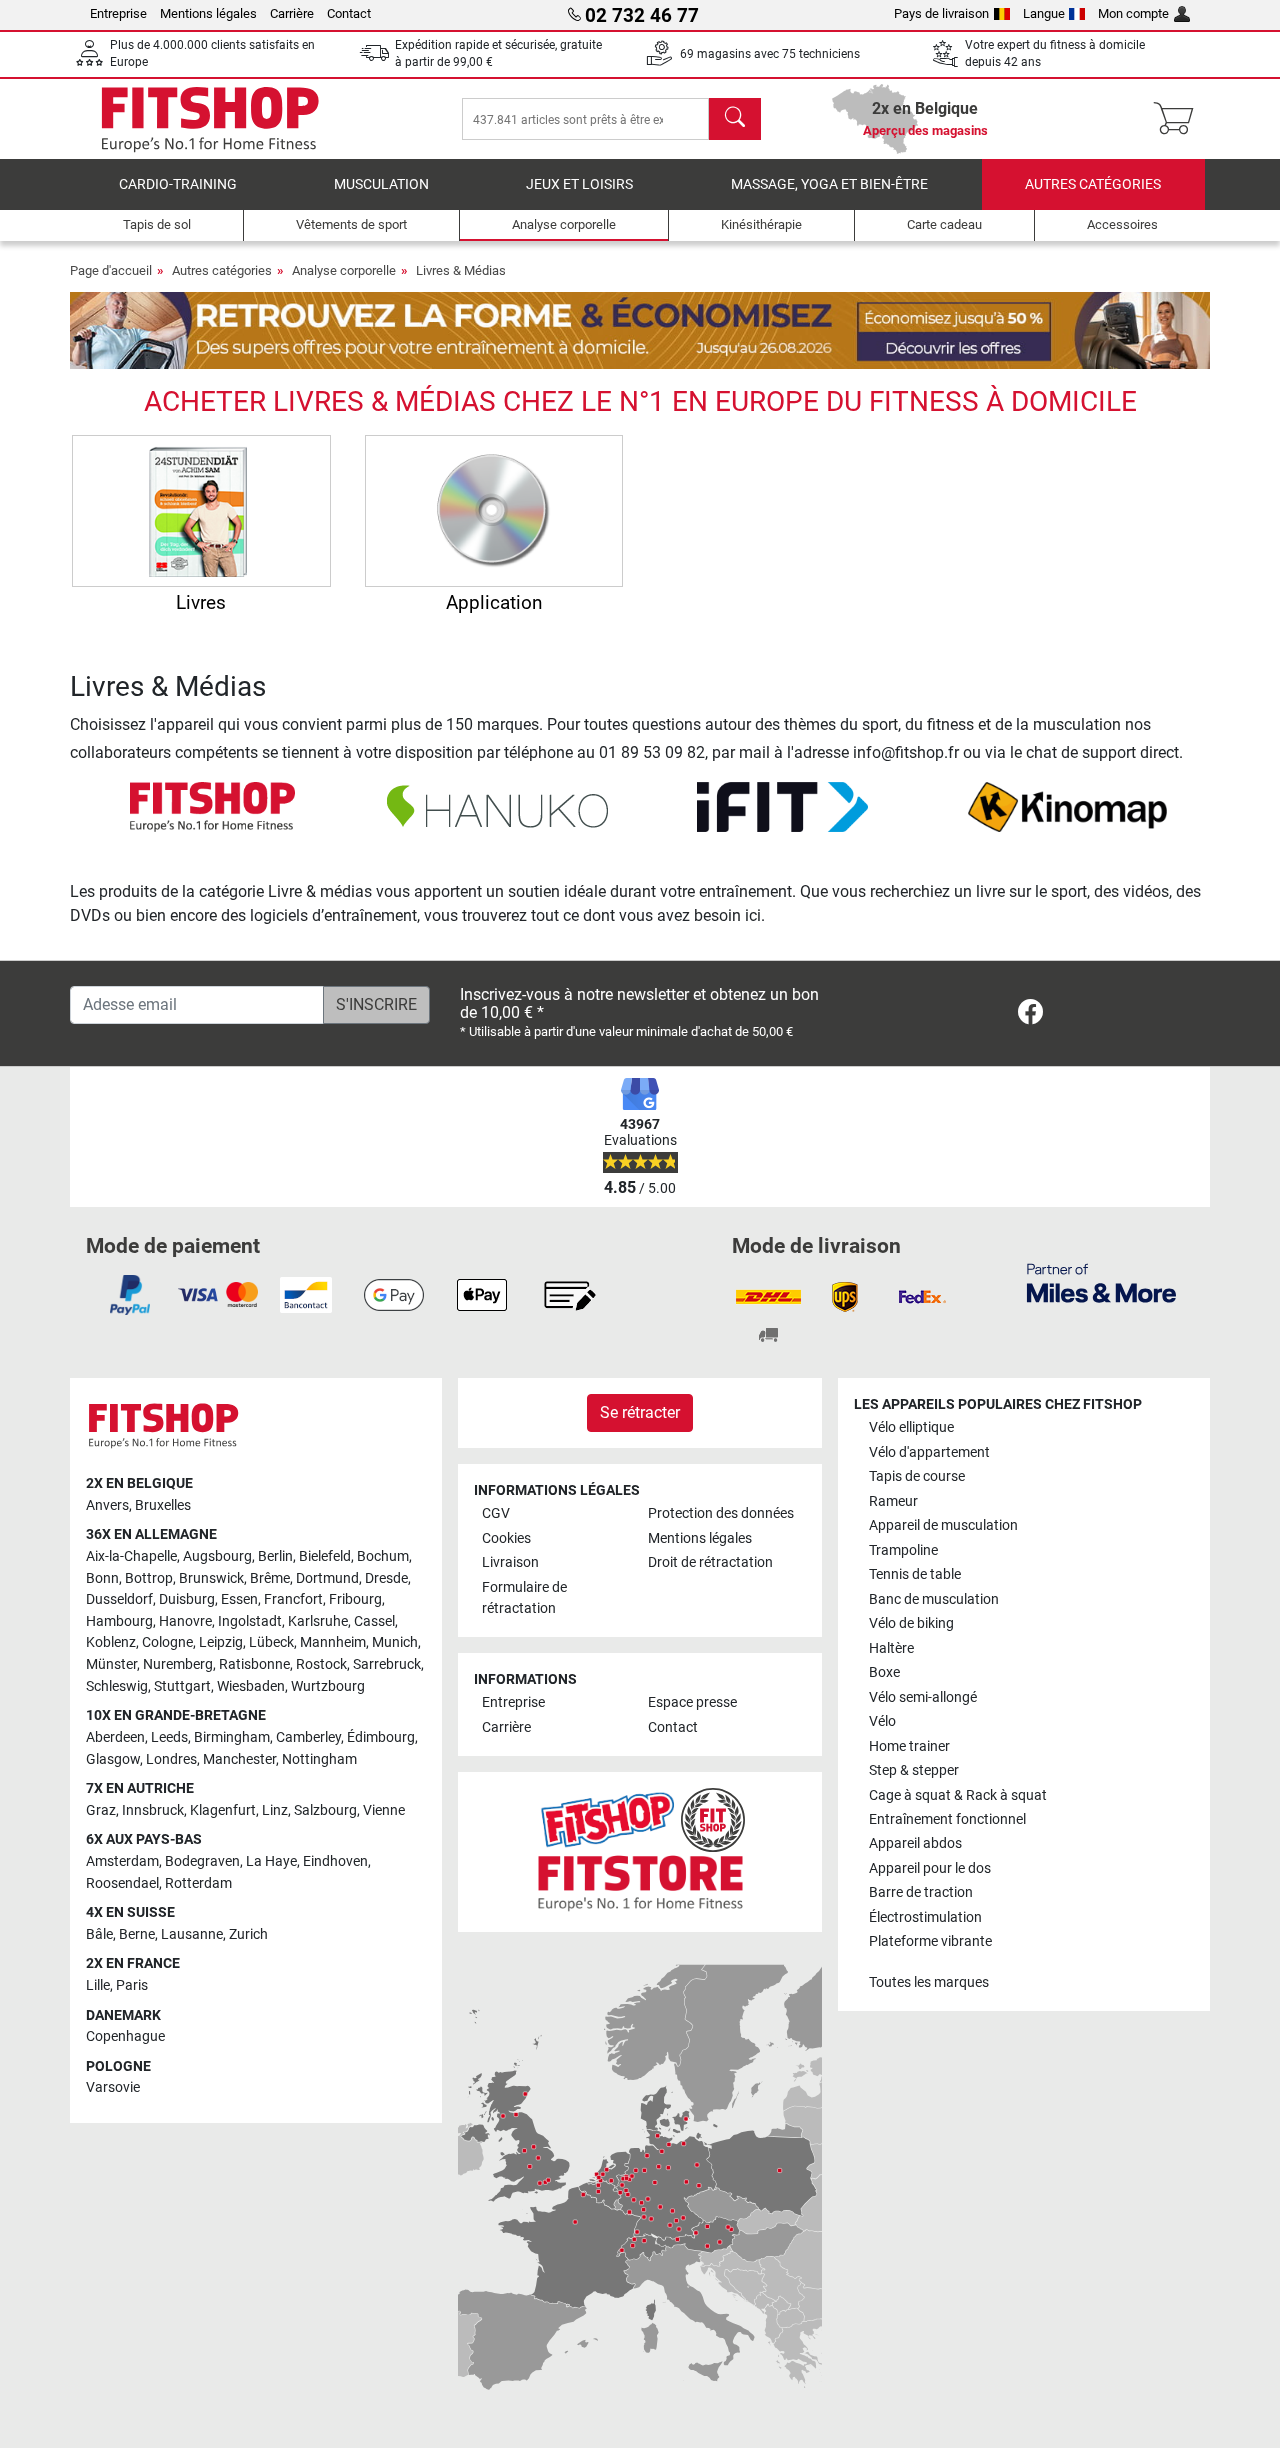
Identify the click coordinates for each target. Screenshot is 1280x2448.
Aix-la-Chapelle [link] (131, 1556)
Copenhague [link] (125, 2036)
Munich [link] (395, 1642)
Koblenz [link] (111, 1642)
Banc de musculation (934, 1599)
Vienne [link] (384, 1810)
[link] (1030, 1015)
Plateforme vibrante (930, 1941)
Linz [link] (275, 1810)
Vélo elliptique (911, 1427)
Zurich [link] (248, 1934)
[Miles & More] (1101, 1282)
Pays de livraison (941, 13)
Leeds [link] (169, 1737)
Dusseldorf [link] (119, 1599)
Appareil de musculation (943, 1525)
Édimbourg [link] (381, 1737)
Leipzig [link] (221, 1642)
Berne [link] (137, 1934)
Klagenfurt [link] (223, 1810)
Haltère (891, 1648)
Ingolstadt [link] (250, 1621)
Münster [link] (111, 1664)
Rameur (893, 1501)
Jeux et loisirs (579, 184)
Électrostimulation (925, 1917)
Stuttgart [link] (182, 1686)
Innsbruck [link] (153, 1810)
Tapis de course (917, 1476)
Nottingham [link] (319, 1759)
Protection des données (721, 1513)
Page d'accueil (111, 270)
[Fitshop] (210, 117)
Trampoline (903, 1550)
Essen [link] (239, 1599)
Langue (1044, 13)
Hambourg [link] (119, 1621)
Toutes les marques (929, 1982)
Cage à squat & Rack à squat (958, 1795)
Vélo (882, 1721)
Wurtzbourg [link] (328, 1686)
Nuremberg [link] (178, 1664)
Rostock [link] (321, 1664)
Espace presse (692, 1702)
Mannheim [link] (333, 1642)
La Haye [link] (271, 1861)
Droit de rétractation (710, 1562)
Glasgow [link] (113, 1759)
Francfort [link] (293, 1599)
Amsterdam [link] (122, 1861)
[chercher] (735, 119)
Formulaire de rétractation (524, 1598)
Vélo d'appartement (929, 1452)
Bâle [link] (99, 1934)
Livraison (510, 1562)
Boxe (884, 1672)
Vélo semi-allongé (923, 1697)
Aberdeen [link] (115, 1737)
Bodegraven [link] (202, 1861)
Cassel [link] (374, 1621)
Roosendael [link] (122, 1883)
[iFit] (782, 805)
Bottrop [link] (149, 1578)
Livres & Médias (461, 270)
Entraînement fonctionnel (947, 1819)
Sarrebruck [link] (387, 1664)
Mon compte (1133, 13)
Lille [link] (98, 1985)
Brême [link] (270, 1578)
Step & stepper (914, 1770)
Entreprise (118, 13)
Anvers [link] (107, 1505)
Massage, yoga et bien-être (829, 184)
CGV (496, 1513)
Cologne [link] (167, 1642)
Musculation (381, 184)
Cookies (506, 1538)
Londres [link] (171, 1759)
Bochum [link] (383, 1556)
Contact (349, 13)
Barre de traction (921, 1892)
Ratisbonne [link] (254, 1664)
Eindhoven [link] (335, 1861)
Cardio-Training (178, 184)
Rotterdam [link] (198, 1883)
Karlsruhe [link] (318, 1621)
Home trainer (909, 1746)
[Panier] (1179, 119)
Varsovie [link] (113, 2087)
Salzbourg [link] (325, 1810)
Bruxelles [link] (163, 1505)
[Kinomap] (1067, 805)
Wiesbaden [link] (251, 1686)
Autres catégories (1093, 184)
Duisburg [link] (187, 1599)
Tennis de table (915, 1574)
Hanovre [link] (185, 1621)
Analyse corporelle (344, 270)
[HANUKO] (497, 805)
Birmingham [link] (232, 1737)
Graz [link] (101, 1810)
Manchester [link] (239, 1759)
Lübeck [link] (271, 1642)
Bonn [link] (102, 1578)
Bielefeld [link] (325, 1556)
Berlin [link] (275, 1556)
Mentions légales (208, 13)
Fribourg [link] (355, 1599)
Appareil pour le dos (930, 1868)
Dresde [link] (386, 1578)
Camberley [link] (308, 1737)
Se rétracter (640, 1412)
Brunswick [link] (211, 1578)
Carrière (292, 13)
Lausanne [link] (192, 1934)
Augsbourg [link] (217, 1556)
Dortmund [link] (327, 1578)
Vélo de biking (911, 1623)
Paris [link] (132, 1985)
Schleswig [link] (117, 1686)
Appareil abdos (915, 1843)
